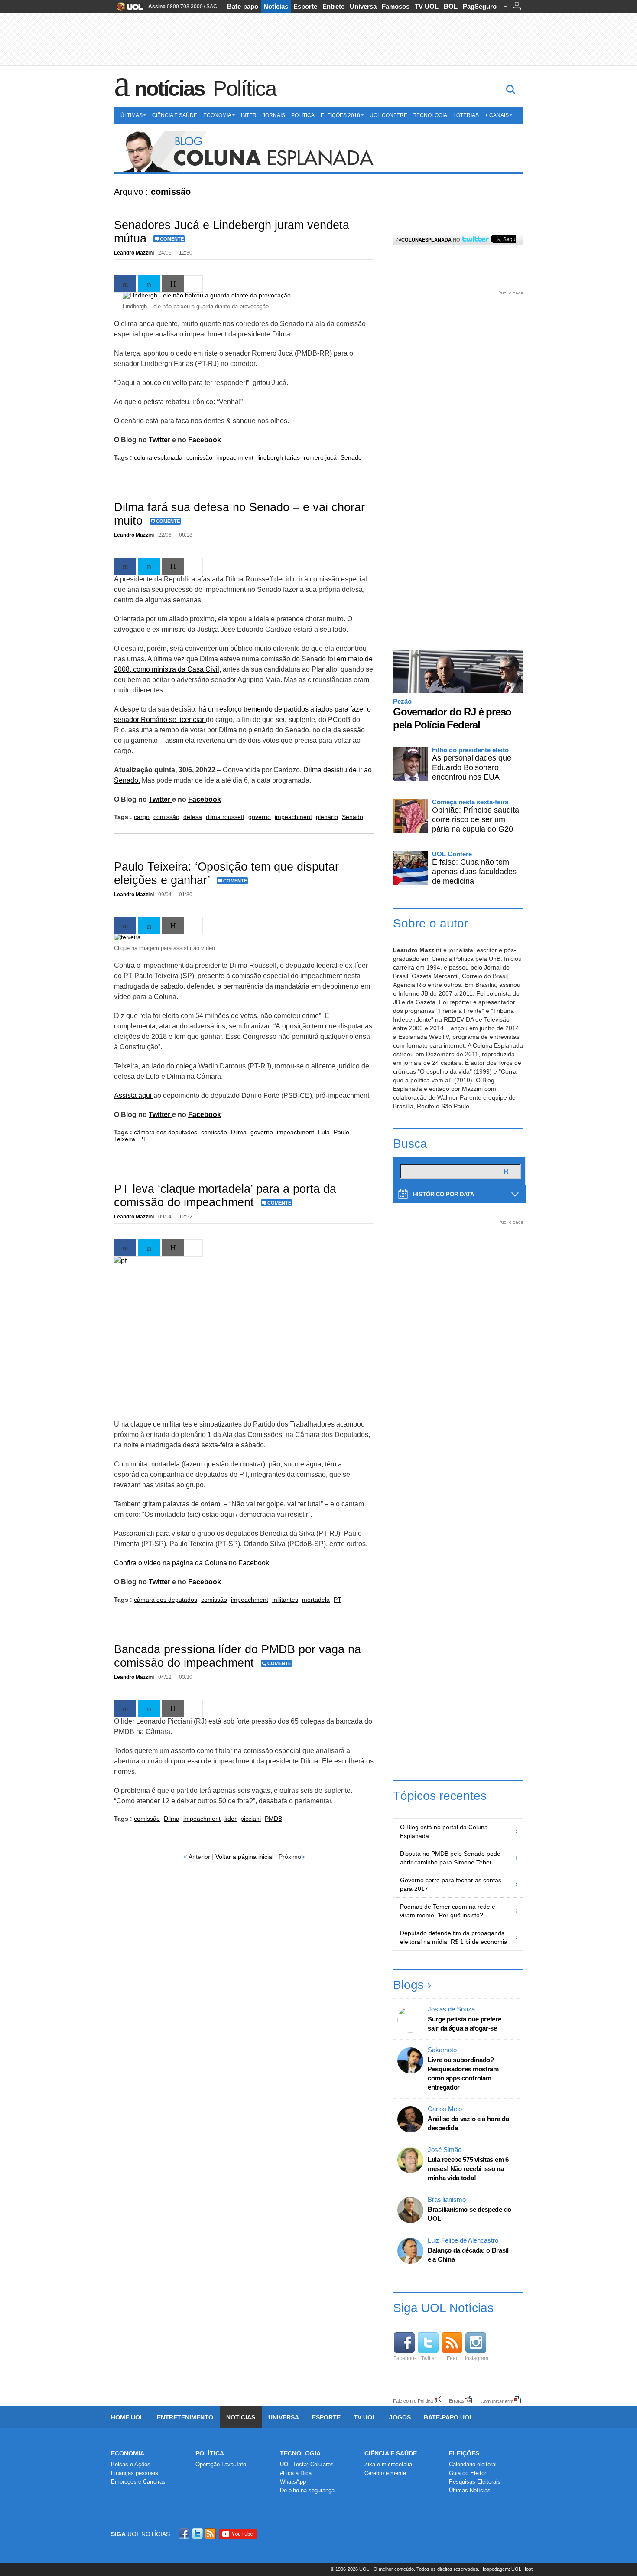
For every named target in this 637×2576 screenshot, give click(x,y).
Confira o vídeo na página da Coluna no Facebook (192, 1563)
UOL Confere (388, 115)
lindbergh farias (279, 457)
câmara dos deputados (166, 1132)
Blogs (408, 1985)
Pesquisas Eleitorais (475, 2482)
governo (260, 817)
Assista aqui (134, 1095)
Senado (351, 457)
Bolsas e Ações (131, 2464)
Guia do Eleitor (468, 2473)
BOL (451, 6)
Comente (172, 239)
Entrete (333, 6)
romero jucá (320, 457)
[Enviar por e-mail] (173, 284)
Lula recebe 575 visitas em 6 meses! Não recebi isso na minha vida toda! (468, 2169)
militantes (285, 1600)
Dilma (239, 1132)
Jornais (274, 115)
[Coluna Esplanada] (318, 152)
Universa (363, 6)
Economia (217, 115)
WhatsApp (293, 2482)
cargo (142, 817)
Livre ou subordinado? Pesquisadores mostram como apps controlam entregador (463, 2073)
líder (231, 1819)
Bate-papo (243, 6)
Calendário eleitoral (473, 2464)
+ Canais (497, 115)
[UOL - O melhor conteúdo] (127, 9)
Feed (453, 2358)
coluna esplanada (158, 457)
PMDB (273, 1819)
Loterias (466, 115)
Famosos (396, 6)
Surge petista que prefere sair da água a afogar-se (465, 2024)
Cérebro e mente (385, 2473)
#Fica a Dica (296, 2473)
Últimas (132, 115)
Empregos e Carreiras (138, 2482)
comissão (199, 457)
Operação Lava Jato (221, 2464)
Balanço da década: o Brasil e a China (468, 2255)
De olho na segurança (307, 2490)
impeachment (235, 457)
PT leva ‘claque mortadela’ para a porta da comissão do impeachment (225, 1196)
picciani (251, 1819)
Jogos (400, 2417)
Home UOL (127, 2417)
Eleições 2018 (340, 115)
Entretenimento (185, 2417)
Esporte (305, 6)
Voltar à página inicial (244, 1857)
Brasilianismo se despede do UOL (470, 2214)
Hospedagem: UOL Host (507, 2569)
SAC (212, 7)
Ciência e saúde (391, 2453)
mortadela (316, 1600)
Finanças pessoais (135, 2473)
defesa (193, 817)
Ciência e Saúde (175, 115)
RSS (211, 2534)
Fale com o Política (413, 2401)
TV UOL (427, 6)
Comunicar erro (497, 2401)
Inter (249, 115)
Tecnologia (430, 115)
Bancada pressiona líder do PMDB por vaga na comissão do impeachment (237, 1656)
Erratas (457, 2401)
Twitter (160, 440)
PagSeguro (480, 6)
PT (143, 1139)
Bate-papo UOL (448, 2417)
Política (244, 88)
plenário (327, 817)
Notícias (276, 6)
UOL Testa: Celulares (307, 2464)
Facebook (205, 440)
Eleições (464, 2453)
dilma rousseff (225, 817)
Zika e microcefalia (388, 2464)
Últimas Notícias (470, 2490)
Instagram (477, 2358)
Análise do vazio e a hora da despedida (468, 2123)
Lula (324, 1132)
